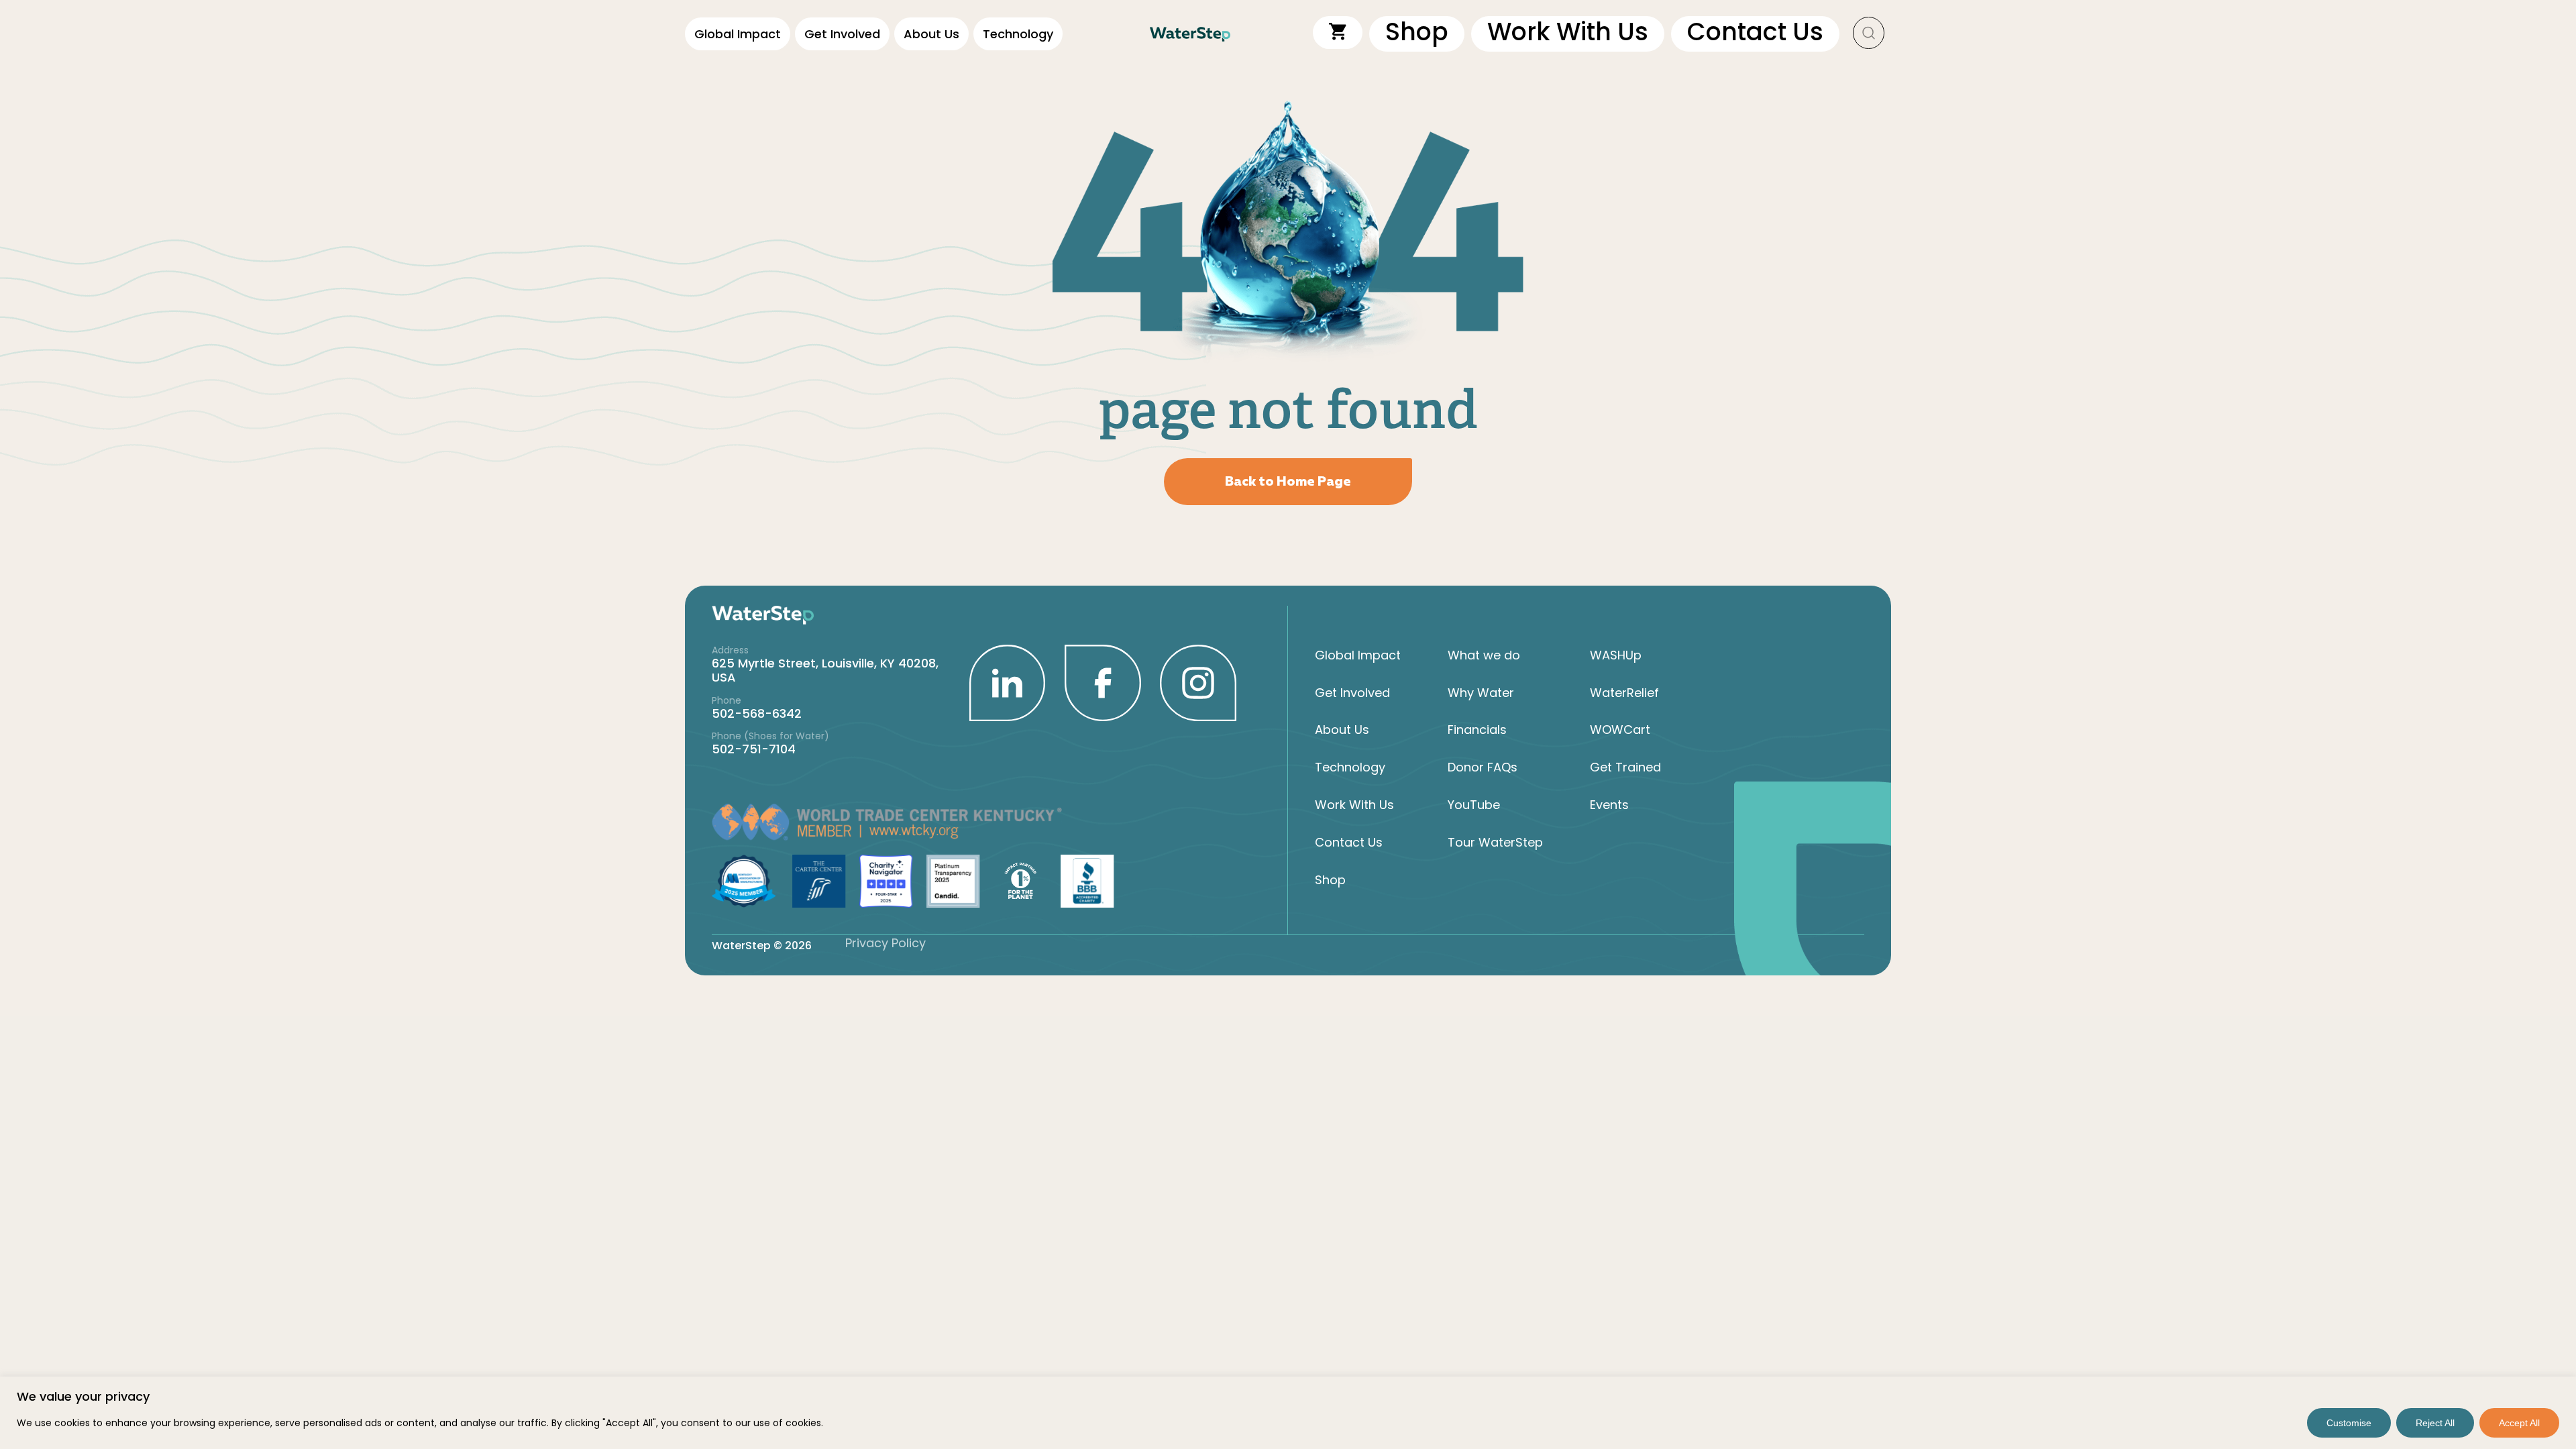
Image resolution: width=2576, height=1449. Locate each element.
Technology (1018, 34)
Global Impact (738, 34)
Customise (2349, 1423)
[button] (1869, 34)
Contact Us (1349, 842)
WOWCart (1620, 730)
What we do (1484, 655)
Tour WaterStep (1495, 842)
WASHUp (1616, 655)
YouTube (1474, 805)
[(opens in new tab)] (1008, 682)
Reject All (2435, 1423)
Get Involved (842, 34)
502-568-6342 (757, 713)
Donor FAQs (1483, 767)
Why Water (1481, 693)
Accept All (2519, 1423)
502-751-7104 (754, 749)
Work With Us (1354, 805)
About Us (931, 34)
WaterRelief (1624, 693)
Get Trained (1625, 767)
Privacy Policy (885, 943)
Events (1609, 805)
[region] (1288, 1413)
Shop (1330, 880)
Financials (1477, 730)
